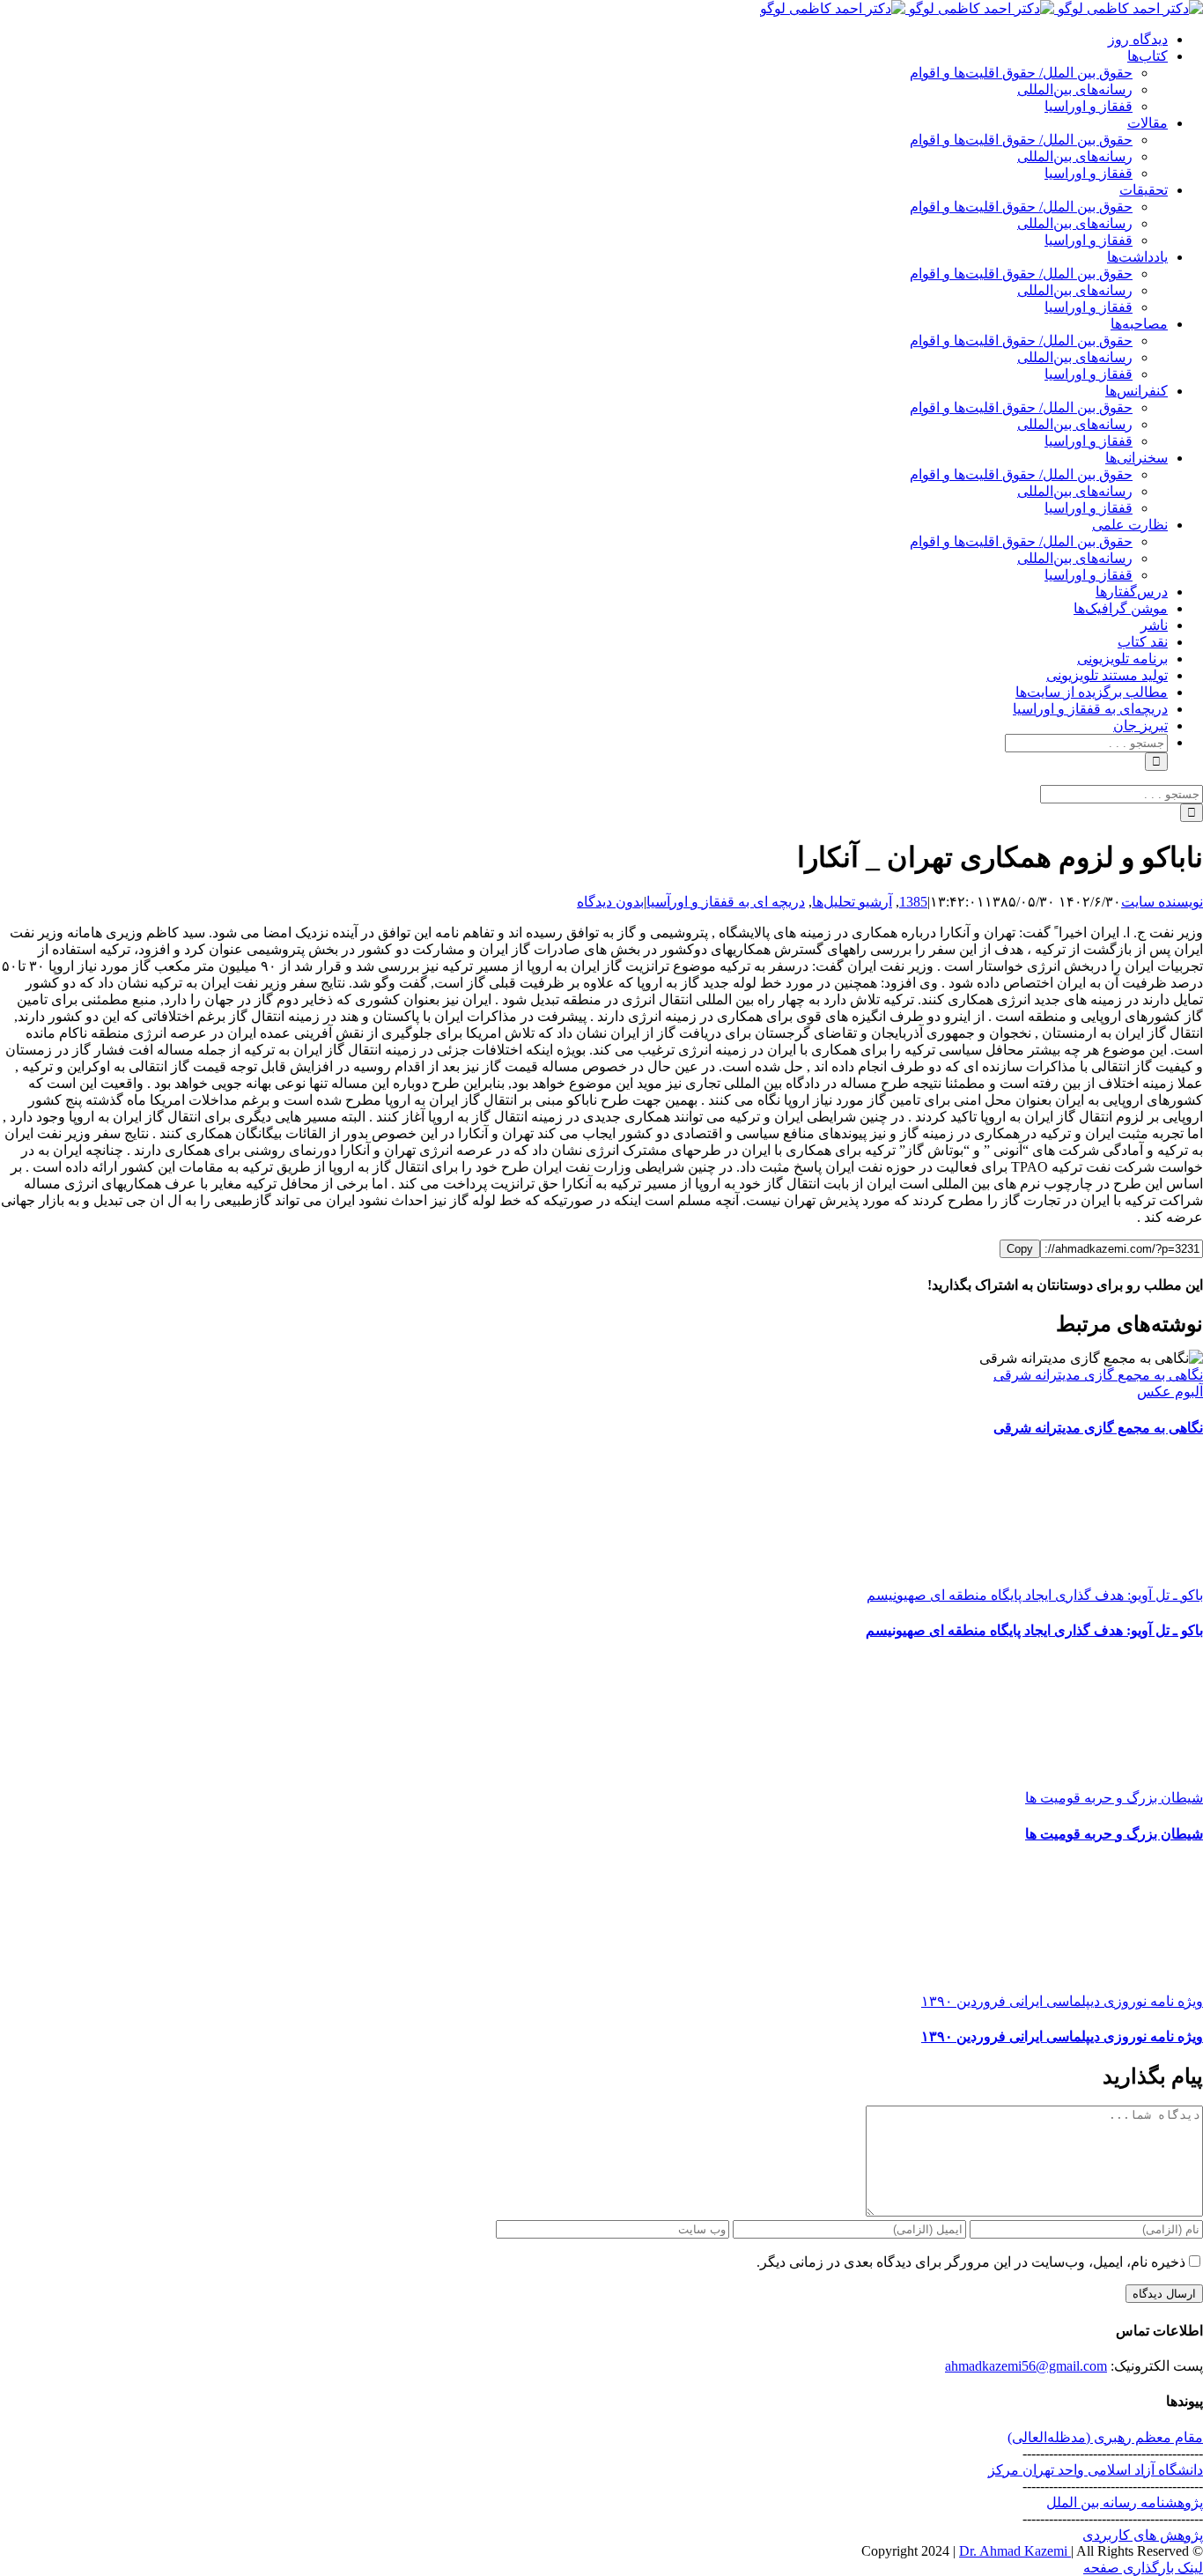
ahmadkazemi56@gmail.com (1026, 2366)
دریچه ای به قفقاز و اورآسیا (726, 902)
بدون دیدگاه (610, 902)
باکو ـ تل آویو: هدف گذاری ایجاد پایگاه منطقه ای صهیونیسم (1035, 1595)
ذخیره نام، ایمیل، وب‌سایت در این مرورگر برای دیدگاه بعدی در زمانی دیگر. (971, 2262)
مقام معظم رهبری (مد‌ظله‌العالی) (1105, 2437)
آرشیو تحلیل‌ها (852, 902)
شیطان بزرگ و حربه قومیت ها (1114, 1798)
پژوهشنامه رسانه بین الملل (1125, 2502)
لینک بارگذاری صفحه (1143, 2568)
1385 (913, 902)
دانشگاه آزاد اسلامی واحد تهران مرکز (1096, 2470)
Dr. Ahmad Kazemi (1015, 2551)
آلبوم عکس (1170, 1392)
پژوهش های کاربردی (1143, 2535)
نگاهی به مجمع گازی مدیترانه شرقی (1098, 1375)
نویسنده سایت (1162, 902)
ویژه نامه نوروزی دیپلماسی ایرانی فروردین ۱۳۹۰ (1062, 2001)
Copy (1020, 1249)
